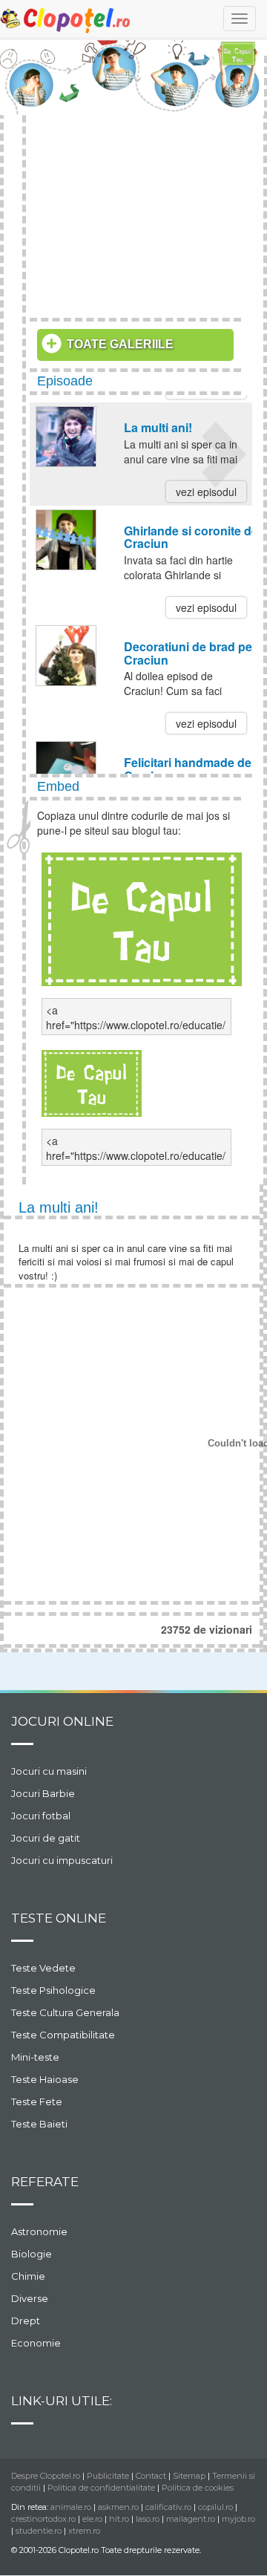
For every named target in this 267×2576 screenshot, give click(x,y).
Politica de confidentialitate (101, 2488)
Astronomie (39, 2231)
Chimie (28, 2276)
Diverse (30, 2298)
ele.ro (92, 2519)
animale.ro (71, 2507)
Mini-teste (35, 2057)
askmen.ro (118, 2507)
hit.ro (119, 2519)
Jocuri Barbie (43, 1793)
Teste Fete (37, 2101)
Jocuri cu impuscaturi (62, 1860)
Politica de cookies (198, 2488)
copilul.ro (215, 2507)
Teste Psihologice (53, 1990)
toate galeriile (120, 344)
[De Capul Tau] (142, 917)
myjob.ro (238, 2519)
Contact (151, 2476)
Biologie (32, 2254)
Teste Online (59, 1918)
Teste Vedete (43, 1968)
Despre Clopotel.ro (46, 2476)
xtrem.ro (84, 2531)
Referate (45, 2182)
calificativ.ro (168, 2507)
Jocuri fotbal (41, 1816)
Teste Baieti (39, 2124)
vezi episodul (206, 492)
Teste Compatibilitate (63, 2035)
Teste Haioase (45, 2079)
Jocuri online (62, 1721)
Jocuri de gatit (46, 1838)
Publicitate (108, 2476)
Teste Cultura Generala (65, 2012)
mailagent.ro (191, 2519)
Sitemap (189, 2476)
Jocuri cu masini (49, 1771)
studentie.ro (39, 2531)
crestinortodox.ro (43, 2519)
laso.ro (148, 2519)
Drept (26, 2321)
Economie (36, 2343)
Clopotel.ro (66, 20)
